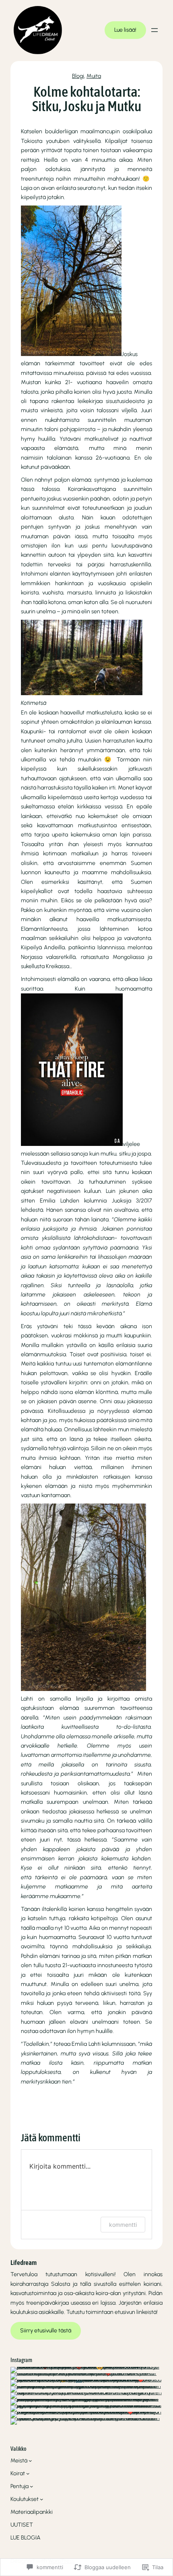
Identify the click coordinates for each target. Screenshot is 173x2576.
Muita (94, 76)
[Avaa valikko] (154, 30)
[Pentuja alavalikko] (32, 2486)
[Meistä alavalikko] (30, 2461)
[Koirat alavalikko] (28, 2473)
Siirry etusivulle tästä (46, 2331)
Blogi (78, 76)
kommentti (123, 2225)
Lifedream (24, 2263)
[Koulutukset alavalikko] (42, 2499)
